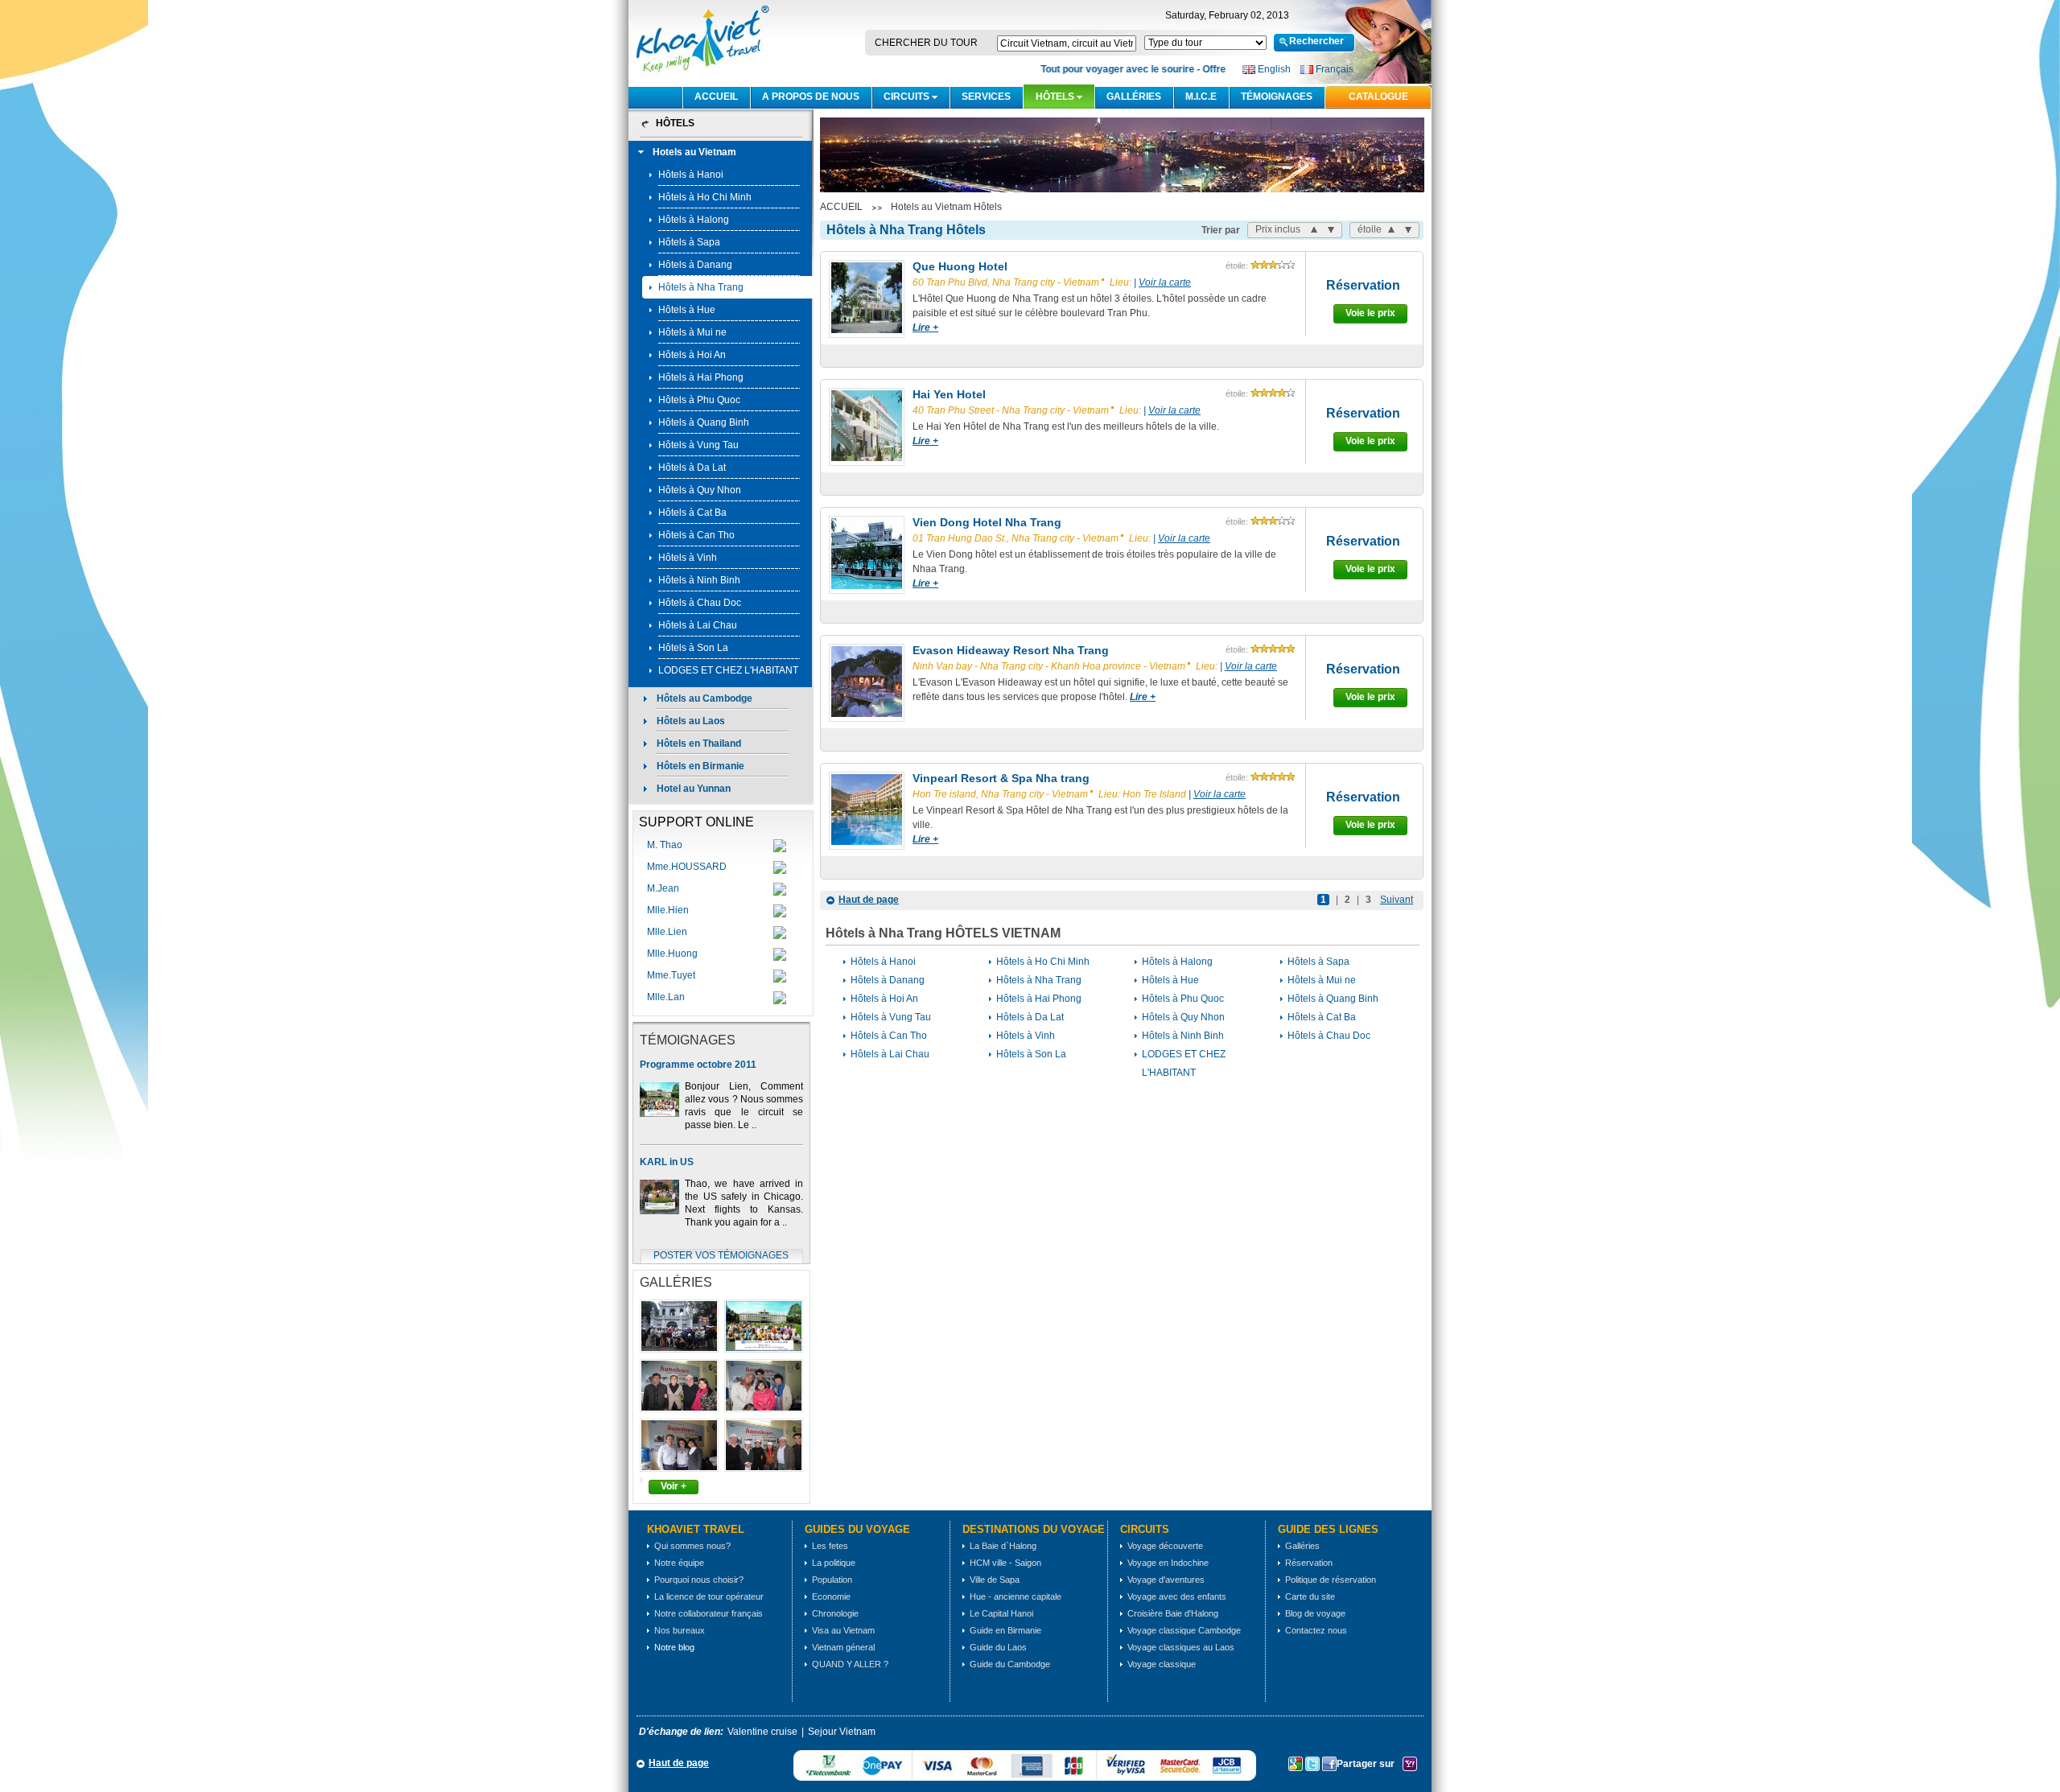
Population (832, 1580)
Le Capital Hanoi (1001, 1613)
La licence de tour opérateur (709, 1596)
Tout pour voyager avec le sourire (1101, 69)
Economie (831, 1596)
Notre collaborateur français (709, 1613)
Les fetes (830, 1546)
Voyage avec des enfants (1177, 1596)
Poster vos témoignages (721, 1255)
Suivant (1397, 900)
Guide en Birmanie (1005, 1630)
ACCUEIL (716, 97)
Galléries (1134, 97)
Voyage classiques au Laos (1181, 1647)
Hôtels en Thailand (699, 744)
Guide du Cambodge (1010, 1664)
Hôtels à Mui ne (692, 332)
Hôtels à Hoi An (692, 355)
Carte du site (1310, 1596)
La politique (834, 1563)
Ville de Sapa (995, 1580)
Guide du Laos (998, 1647)
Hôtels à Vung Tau (698, 445)
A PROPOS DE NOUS (811, 97)
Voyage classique (1162, 1664)
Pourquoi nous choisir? (699, 1580)
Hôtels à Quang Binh (704, 422)
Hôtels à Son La (693, 648)
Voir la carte (1165, 282)
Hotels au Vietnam (694, 152)
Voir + (674, 1486)
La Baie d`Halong (1003, 1546)
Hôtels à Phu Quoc (699, 400)
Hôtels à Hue (687, 310)
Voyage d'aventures (1166, 1580)
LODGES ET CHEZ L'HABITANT (728, 670)
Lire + (925, 328)
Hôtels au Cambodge (705, 698)
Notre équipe (679, 1563)
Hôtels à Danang (695, 265)
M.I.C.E (1201, 97)
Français (1335, 69)
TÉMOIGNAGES (1277, 97)
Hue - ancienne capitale (1016, 1596)
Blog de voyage (1315, 1613)
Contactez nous (1316, 1630)
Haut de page (869, 900)
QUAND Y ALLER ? (850, 1664)
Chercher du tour (926, 43)
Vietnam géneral (843, 1647)
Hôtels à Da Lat (692, 468)
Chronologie (835, 1613)
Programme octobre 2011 (698, 1065)
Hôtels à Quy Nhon (700, 490)
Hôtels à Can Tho (696, 535)
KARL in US (667, 1162)
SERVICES (986, 97)
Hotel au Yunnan (694, 789)
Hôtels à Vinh (688, 558)
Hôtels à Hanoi (691, 175)
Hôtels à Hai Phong (701, 377)
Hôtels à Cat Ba (692, 513)
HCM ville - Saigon (1005, 1563)
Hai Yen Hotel (949, 394)
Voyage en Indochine (1168, 1563)
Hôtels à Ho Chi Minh (705, 197)
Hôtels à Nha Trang (701, 287)
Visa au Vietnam (843, 1630)
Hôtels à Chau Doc (700, 603)
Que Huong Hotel (960, 266)
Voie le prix (1370, 313)
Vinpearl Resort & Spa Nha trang (1001, 778)
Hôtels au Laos (691, 721)
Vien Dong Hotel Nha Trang (987, 522)
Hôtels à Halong (694, 220)
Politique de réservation (1331, 1580)
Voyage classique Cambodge (1184, 1630)
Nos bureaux (680, 1630)
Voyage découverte (1165, 1546)
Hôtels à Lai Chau (698, 625)
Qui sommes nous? (692, 1546)
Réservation (1363, 285)
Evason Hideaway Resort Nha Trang (1011, 650)
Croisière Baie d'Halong (1173, 1613)
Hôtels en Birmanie (700, 766)
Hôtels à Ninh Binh (699, 580)
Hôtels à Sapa (689, 242)
